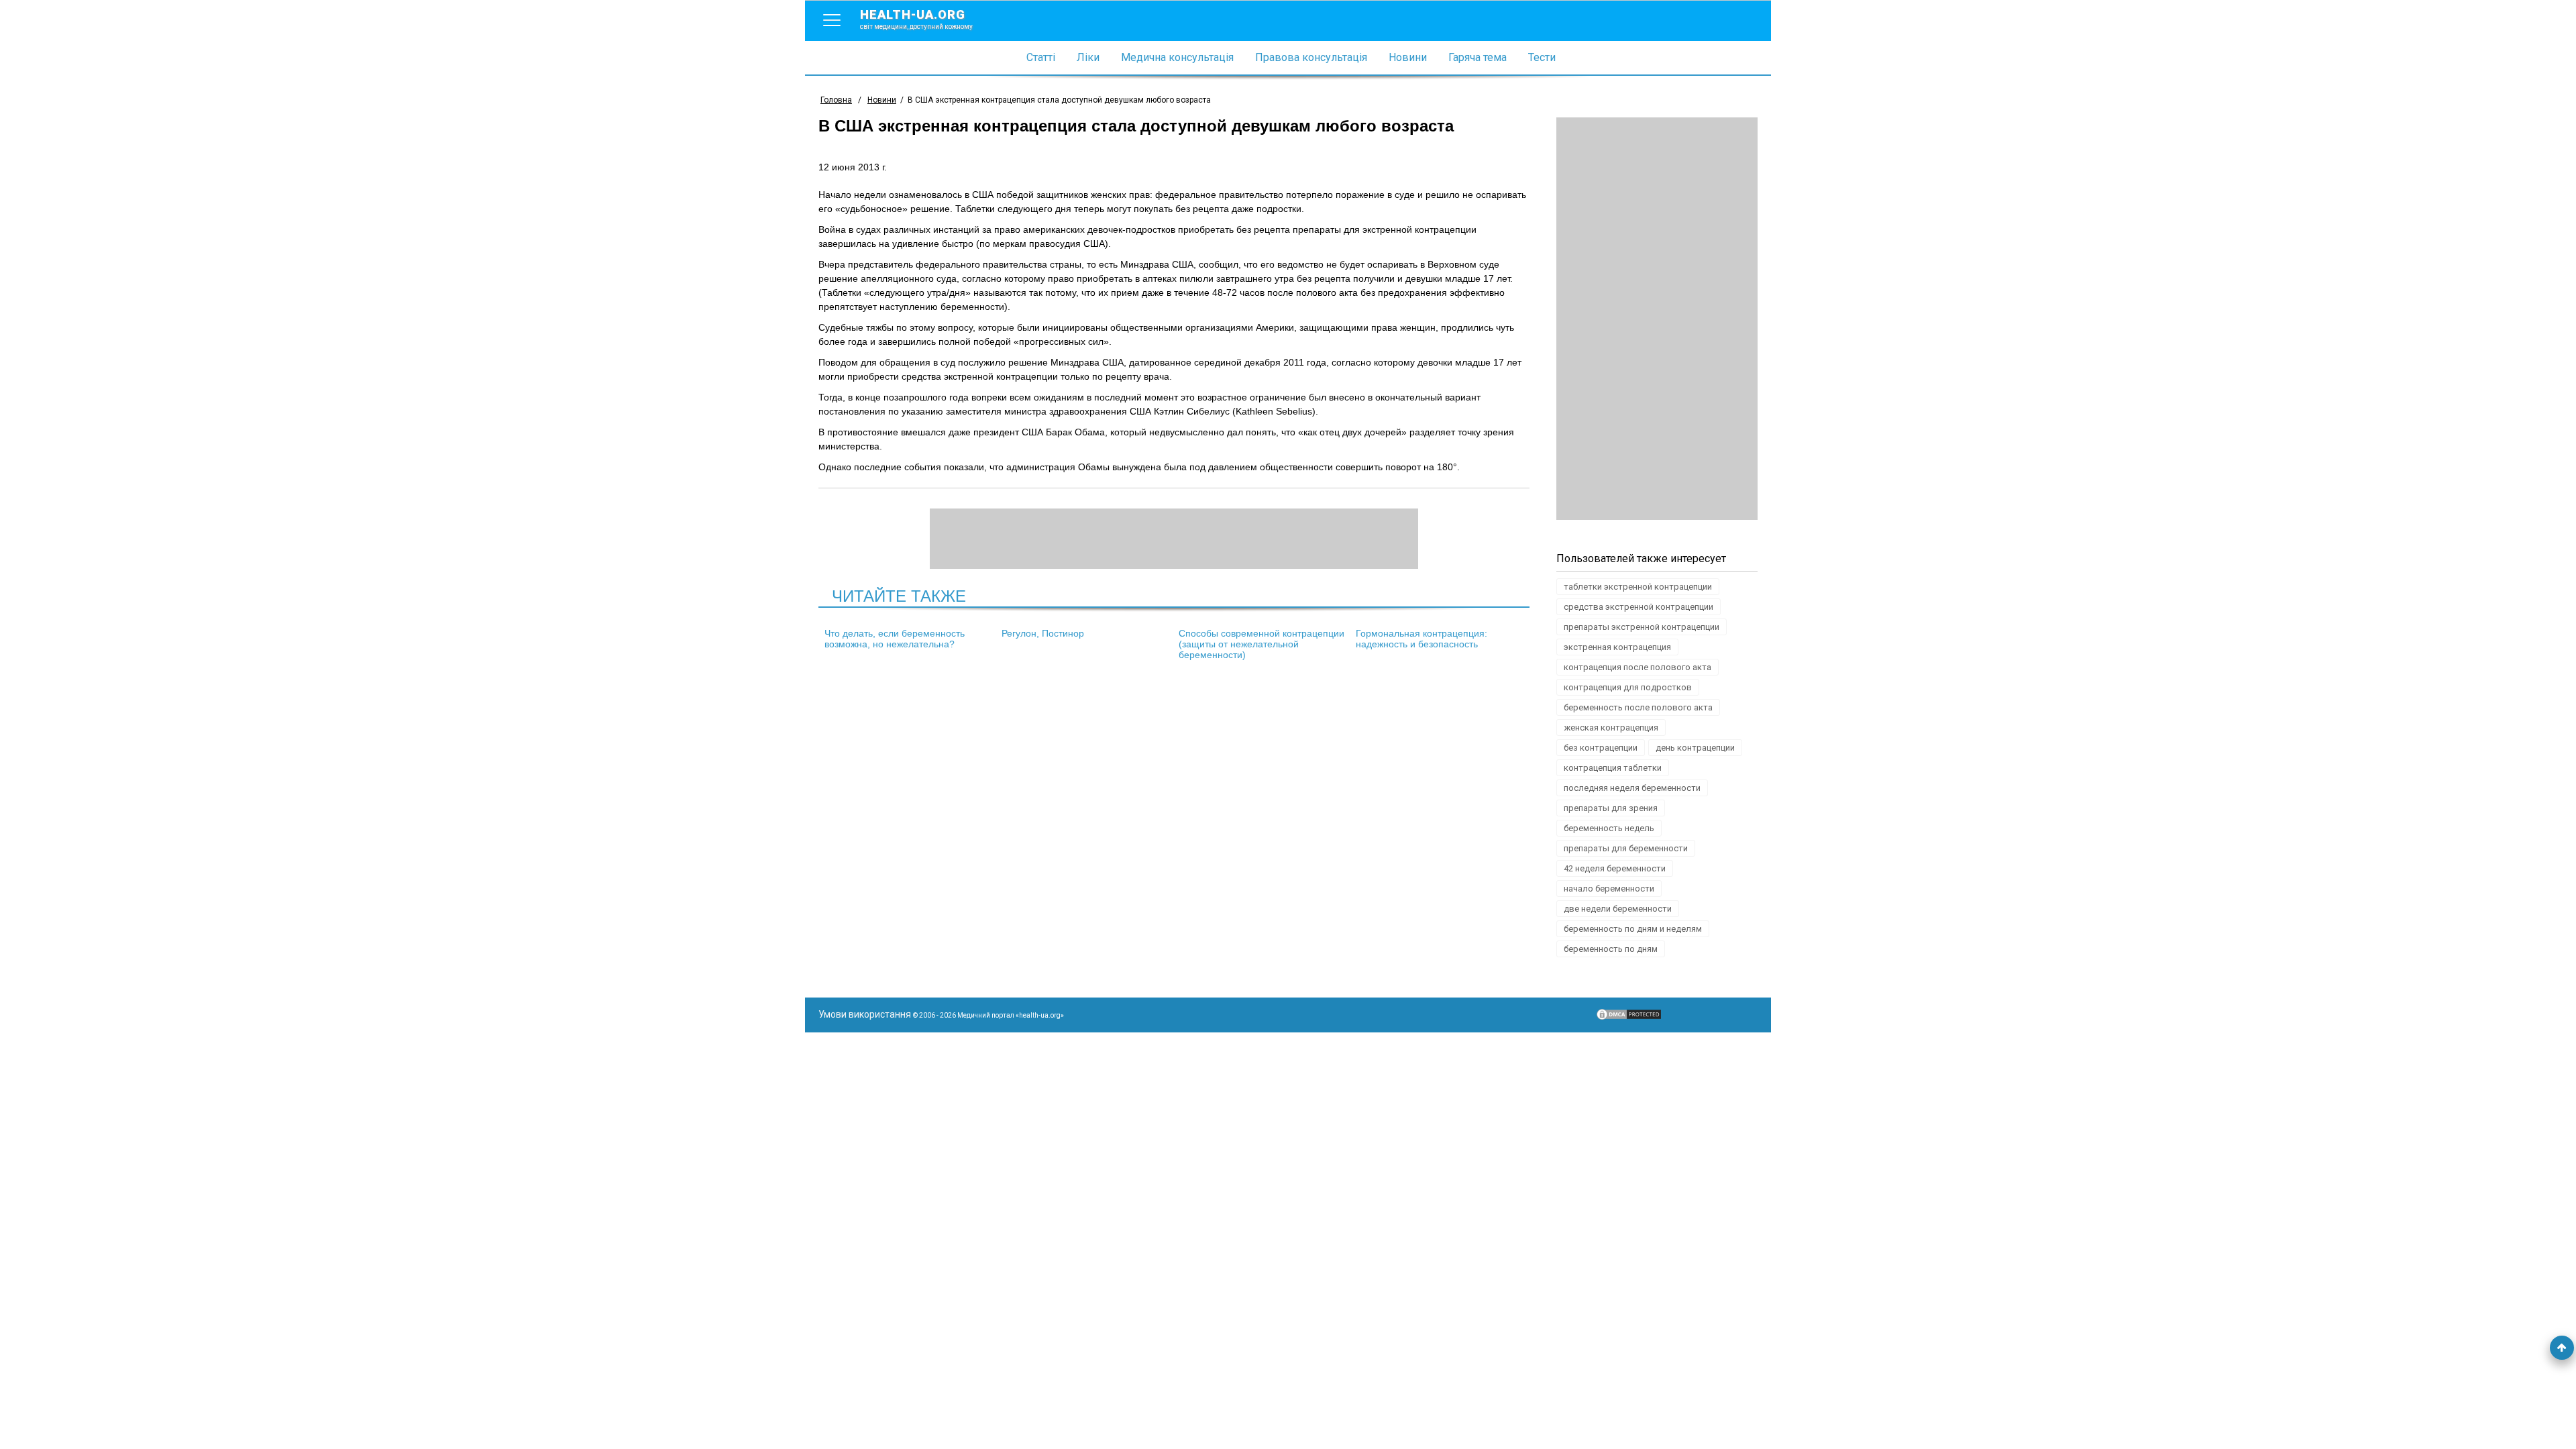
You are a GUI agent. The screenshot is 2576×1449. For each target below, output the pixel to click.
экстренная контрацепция (1617, 647)
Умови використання (865, 1014)
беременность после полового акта (1638, 707)
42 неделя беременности (1615, 868)
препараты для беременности (1626, 848)
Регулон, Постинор (1043, 633)
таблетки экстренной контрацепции (1638, 587)
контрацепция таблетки (1613, 768)
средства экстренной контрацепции (1639, 607)
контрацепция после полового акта (1638, 667)
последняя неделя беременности (1632, 788)
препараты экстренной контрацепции (1642, 627)
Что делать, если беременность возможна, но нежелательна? (895, 639)
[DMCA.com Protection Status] (1629, 1018)
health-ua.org (916, 19)
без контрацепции (1601, 748)
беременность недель (1609, 828)
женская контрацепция (1611, 728)
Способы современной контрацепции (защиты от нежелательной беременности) (1262, 644)
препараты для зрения (1611, 808)
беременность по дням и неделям (1633, 929)
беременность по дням (1611, 949)
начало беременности (1609, 889)
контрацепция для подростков (1628, 687)
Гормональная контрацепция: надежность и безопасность (1421, 639)
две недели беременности (1618, 909)
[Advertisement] (1657, 319)
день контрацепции (1695, 748)
